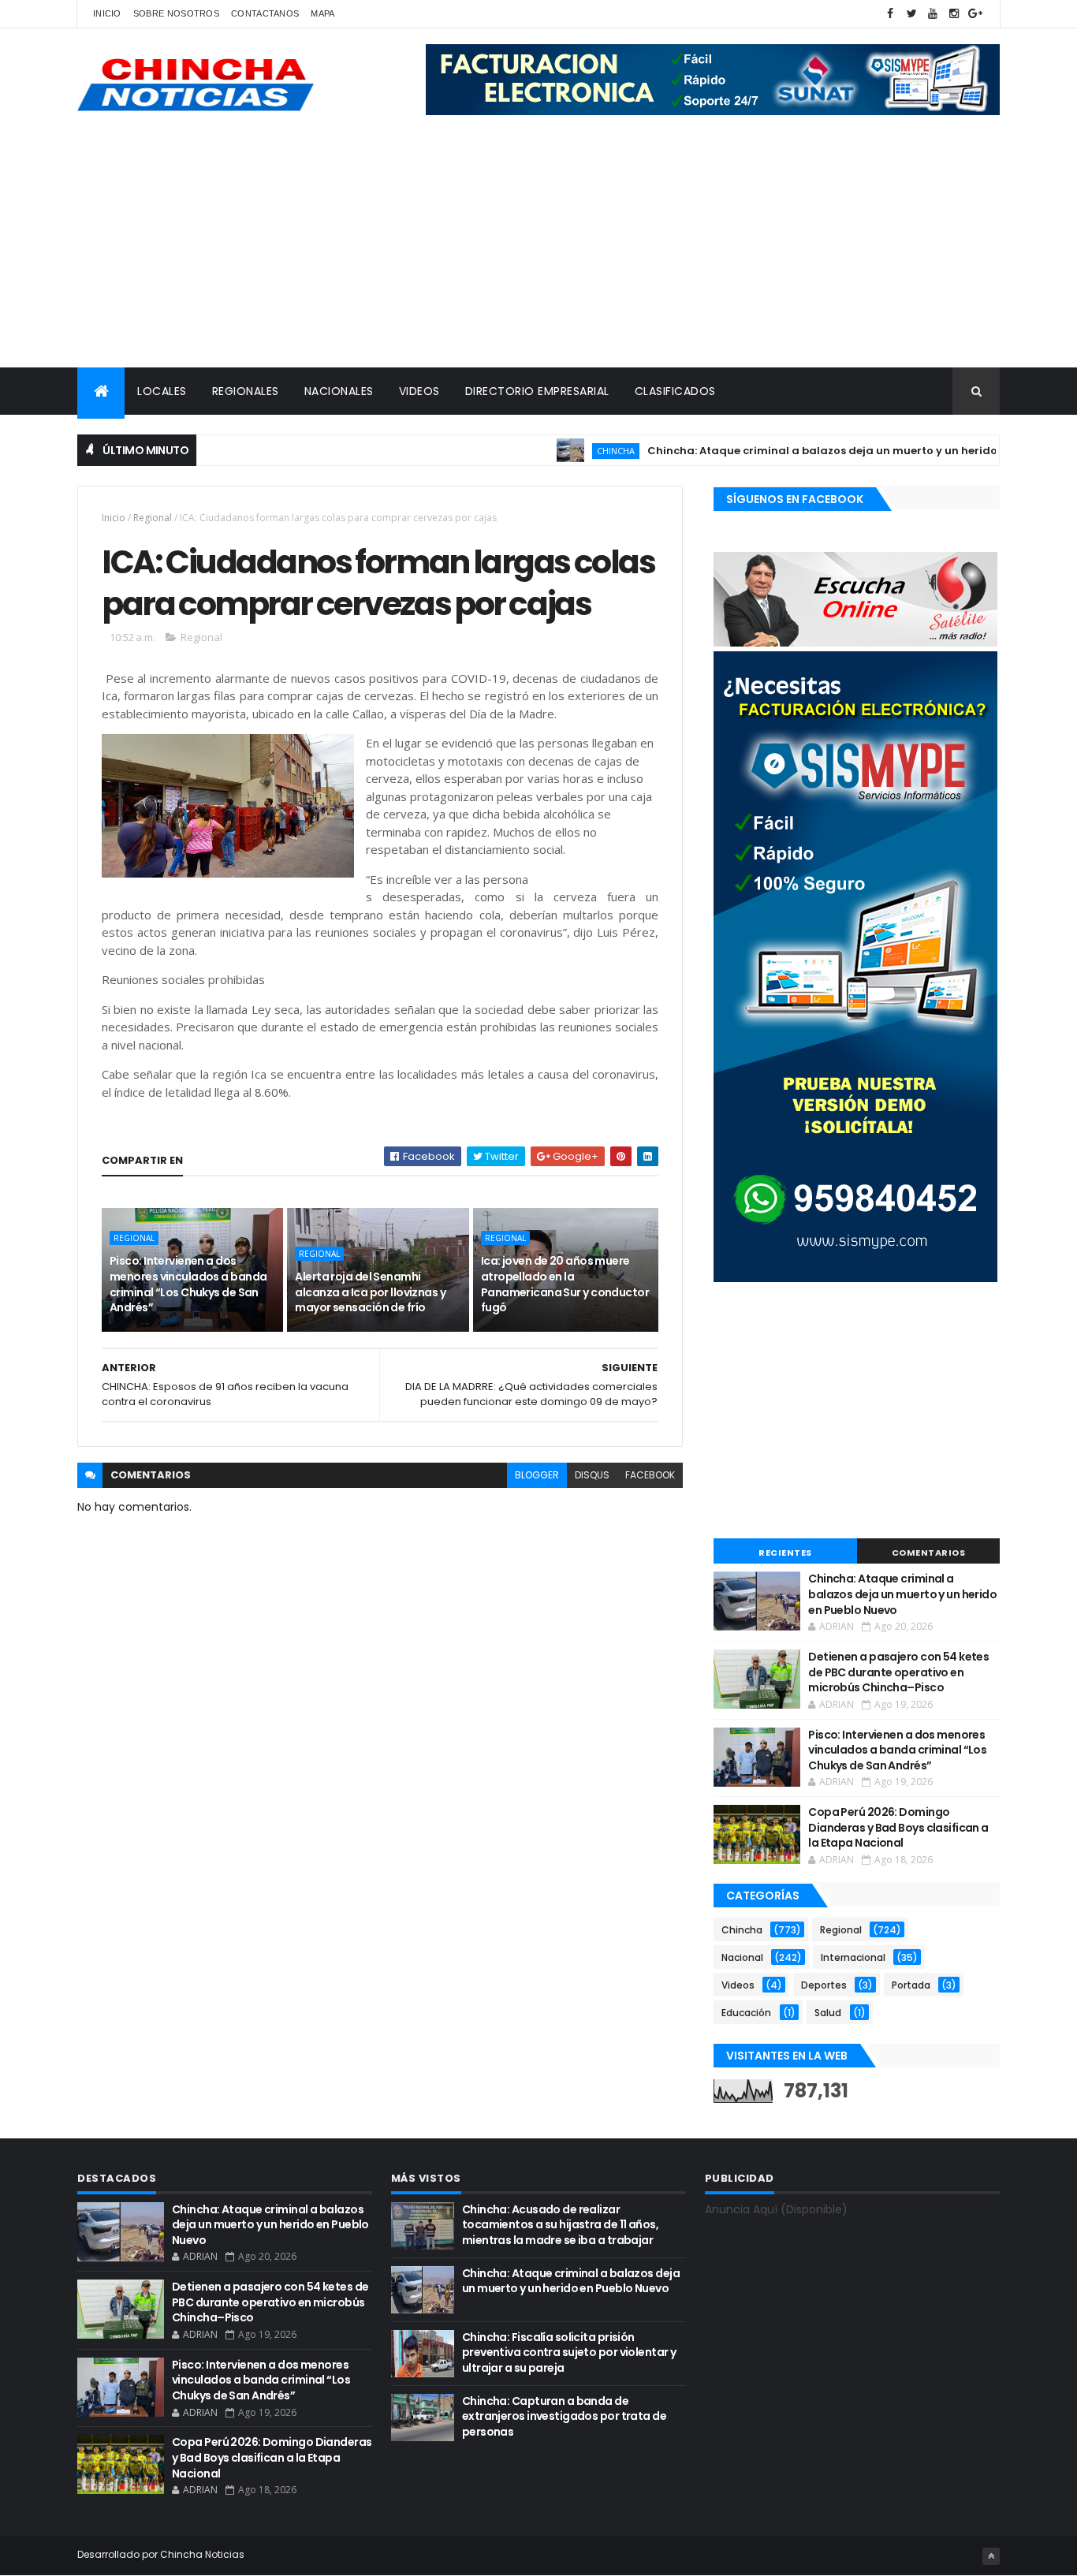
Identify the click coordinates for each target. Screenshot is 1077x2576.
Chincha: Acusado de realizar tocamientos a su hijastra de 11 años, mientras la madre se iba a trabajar (560, 2225)
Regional (153, 518)
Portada (911, 1985)
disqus (592, 1475)
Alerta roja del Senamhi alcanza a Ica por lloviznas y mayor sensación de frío (370, 1292)
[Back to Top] (991, 2556)
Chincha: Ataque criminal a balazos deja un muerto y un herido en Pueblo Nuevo (824, 451)
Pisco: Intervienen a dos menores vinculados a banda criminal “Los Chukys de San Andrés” (188, 1284)
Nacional (742, 1957)
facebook (650, 1475)
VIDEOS (419, 391)
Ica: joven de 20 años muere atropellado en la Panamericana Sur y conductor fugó (565, 1284)
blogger (537, 1475)
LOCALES (162, 391)
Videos (738, 1985)
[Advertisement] (538, 249)
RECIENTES (785, 1553)
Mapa (322, 13)
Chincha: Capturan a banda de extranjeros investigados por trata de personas (564, 2416)
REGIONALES (246, 391)
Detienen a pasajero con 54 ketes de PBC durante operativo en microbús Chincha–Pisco (898, 1672)
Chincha (571, 451)
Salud (828, 2013)
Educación (746, 2013)
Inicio (107, 13)
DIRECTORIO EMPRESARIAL (537, 391)
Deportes (824, 1985)
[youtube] (933, 14)
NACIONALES (339, 391)
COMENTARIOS (929, 1553)
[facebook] (890, 14)
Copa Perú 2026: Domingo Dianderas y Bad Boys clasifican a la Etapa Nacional (898, 1827)
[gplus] (975, 14)
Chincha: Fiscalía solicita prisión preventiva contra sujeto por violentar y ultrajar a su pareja (569, 2352)
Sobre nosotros (176, 13)
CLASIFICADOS (675, 391)
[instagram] (954, 14)
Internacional (853, 1957)
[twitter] (911, 14)
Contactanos (265, 13)
